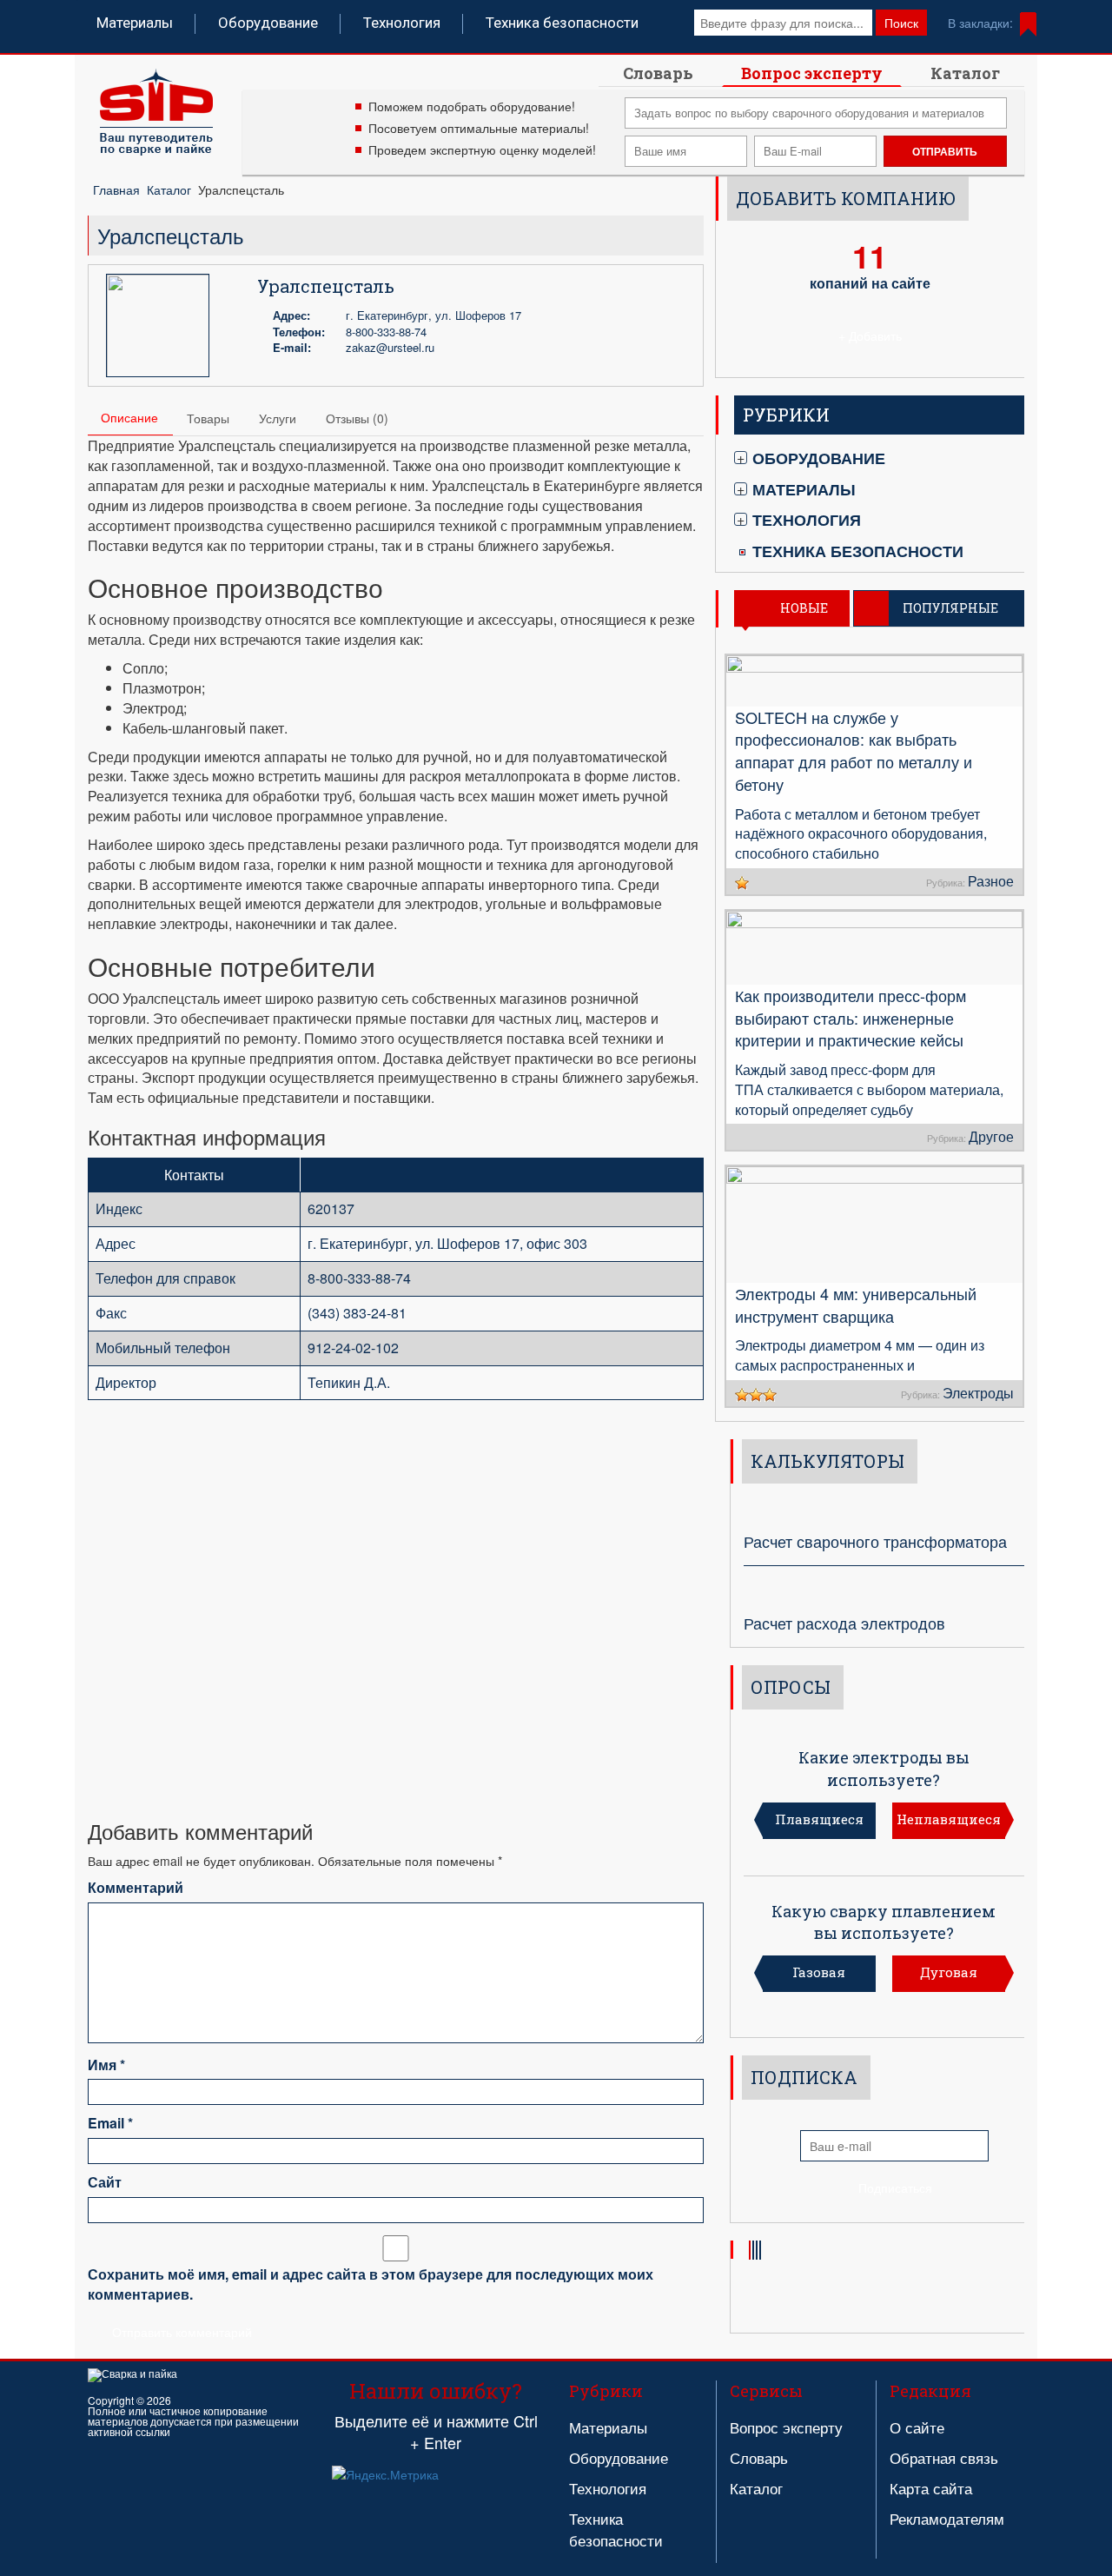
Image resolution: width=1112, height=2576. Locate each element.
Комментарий (136, 1888)
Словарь (658, 73)
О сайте (917, 2427)
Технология (402, 23)
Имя (106, 2065)
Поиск (901, 23)
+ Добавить (870, 335)
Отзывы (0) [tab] (357, 418)
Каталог (965, 73)
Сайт (105, 2182)
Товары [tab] (208, 418)
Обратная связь (944, 2457)
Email (110, 2123)
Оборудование (268, 23)
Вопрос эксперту (812, 73)
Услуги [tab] (278, 418)
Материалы (135, 23)
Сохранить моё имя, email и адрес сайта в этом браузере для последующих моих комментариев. (371, 2284)
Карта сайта (931, 2488)
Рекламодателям (947, 2518)
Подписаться (895, 2188)
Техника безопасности (562, 23)
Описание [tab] (129, 417)
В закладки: (980, 23)
